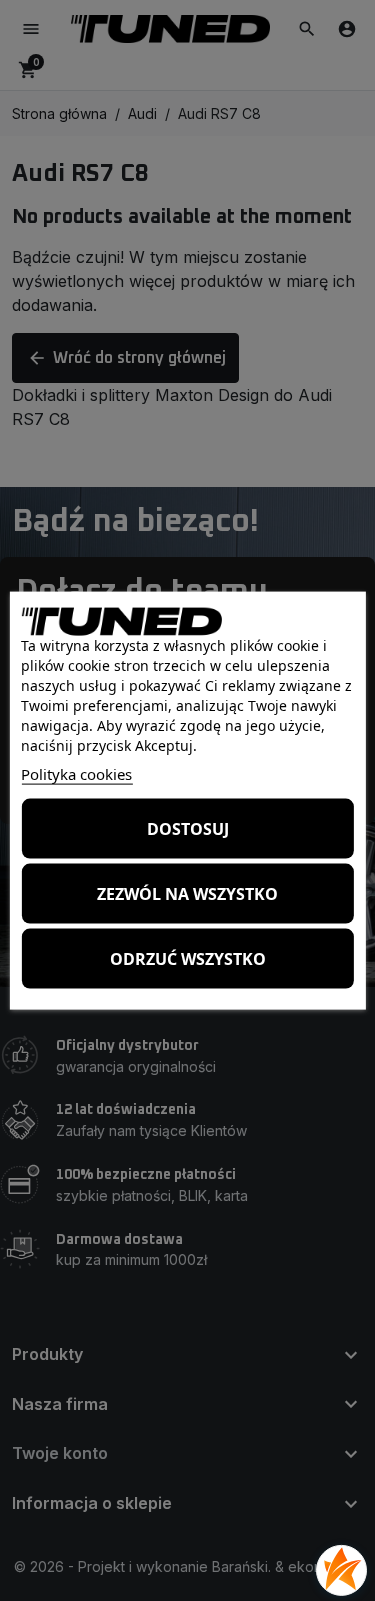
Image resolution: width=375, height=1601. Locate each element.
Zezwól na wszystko (187, 893)
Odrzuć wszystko (188, 958)
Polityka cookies (76, 774)
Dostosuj (188, 828)
